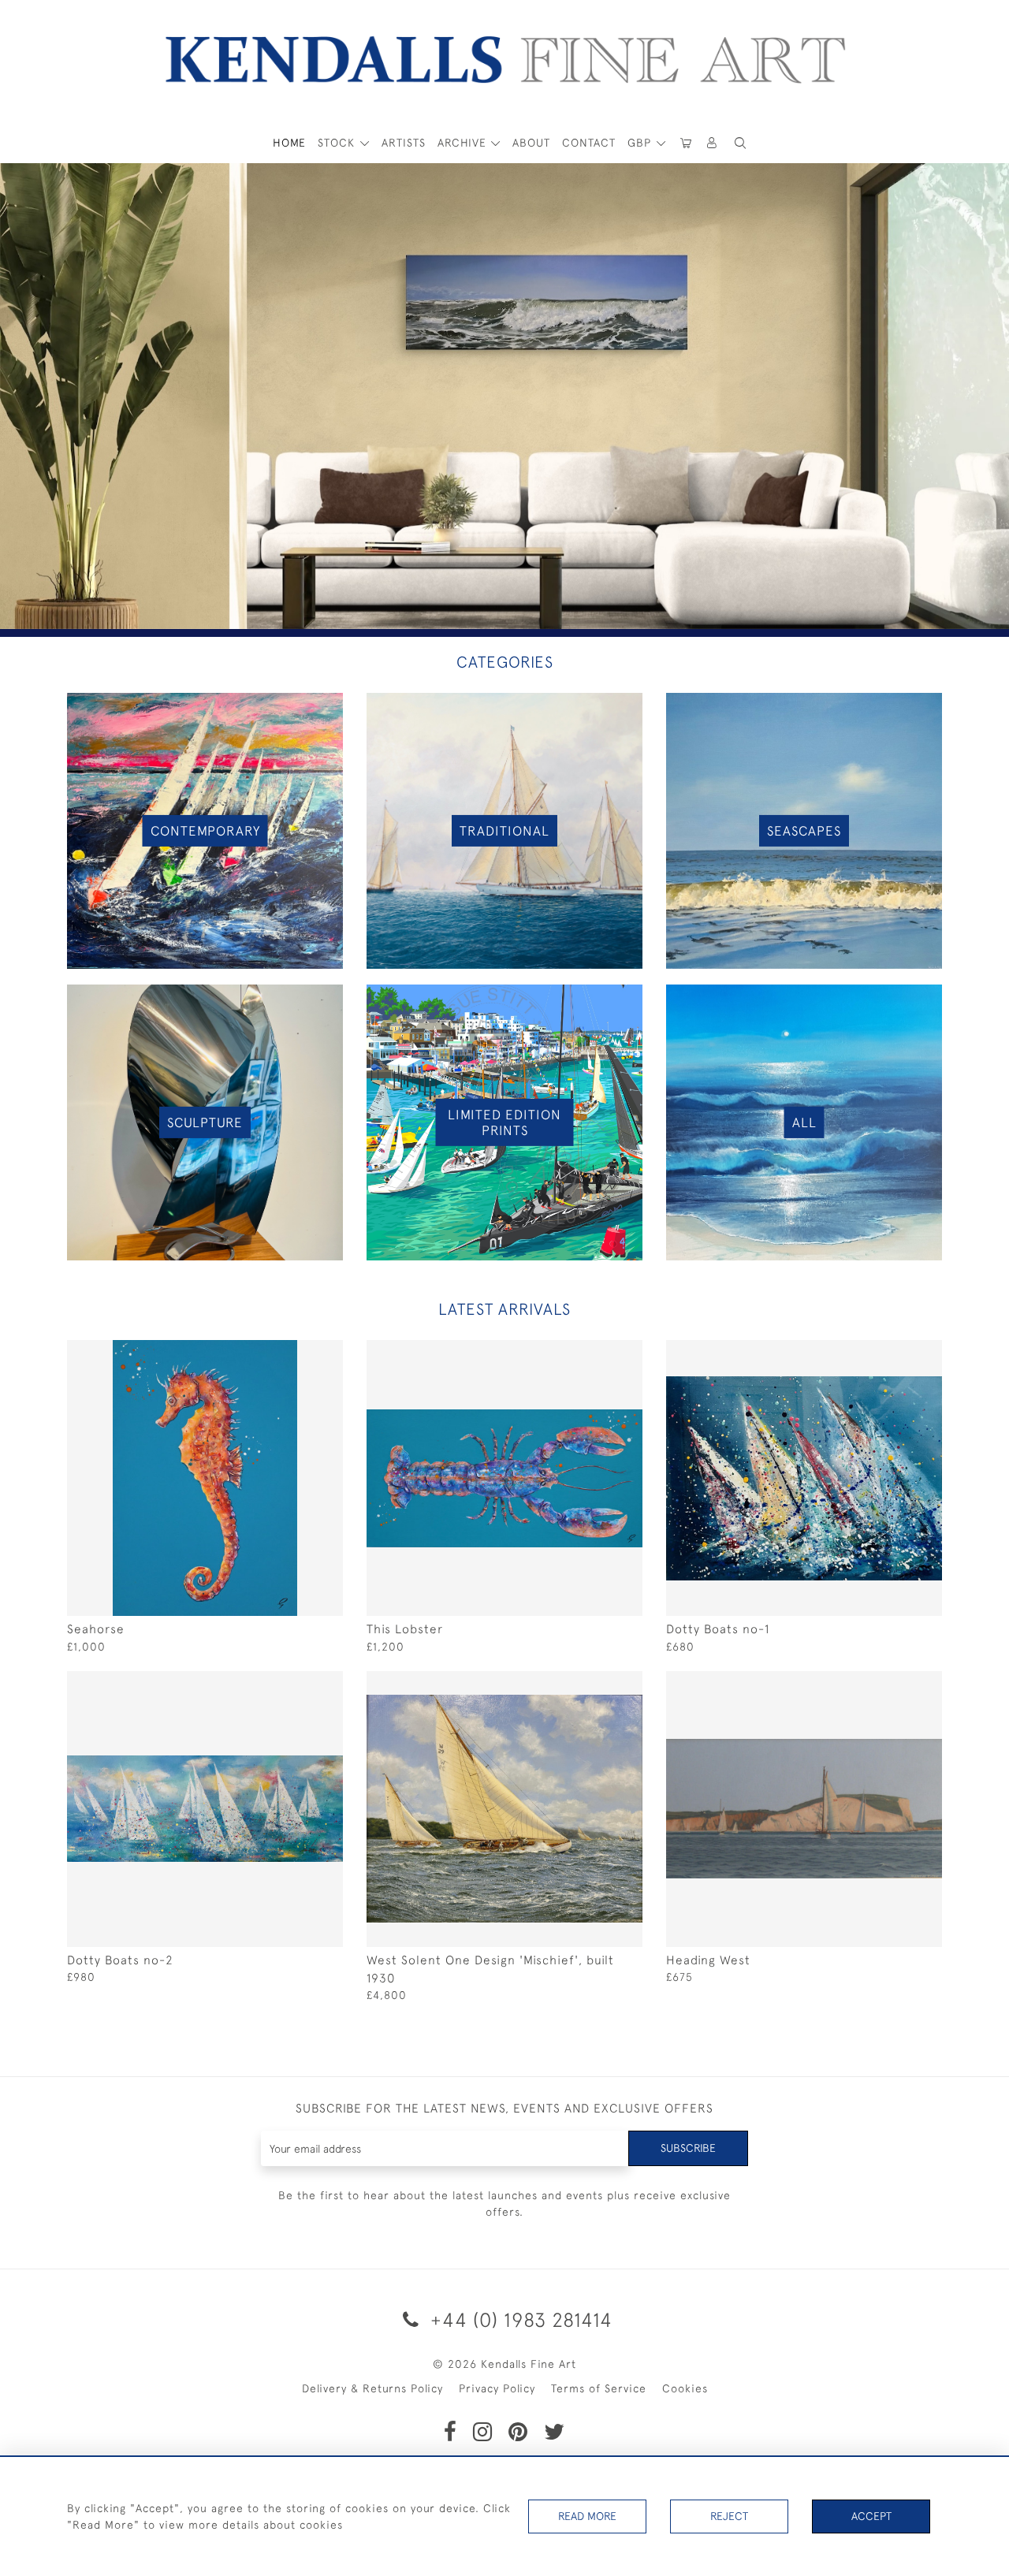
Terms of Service (599, 2388)
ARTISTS (404, 143)
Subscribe (688, 2148)
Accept (871, 2516)
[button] (740, 143)
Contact (589, 143)
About (531, 143)
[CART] (686, 143)
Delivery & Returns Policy (372, 2388)
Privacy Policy (497, 2388)
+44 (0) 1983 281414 (519, 2319)
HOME (289, 143)
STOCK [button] (338, 143)
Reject (729, 2516)
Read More (587, 2516)
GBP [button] (641, 143)
